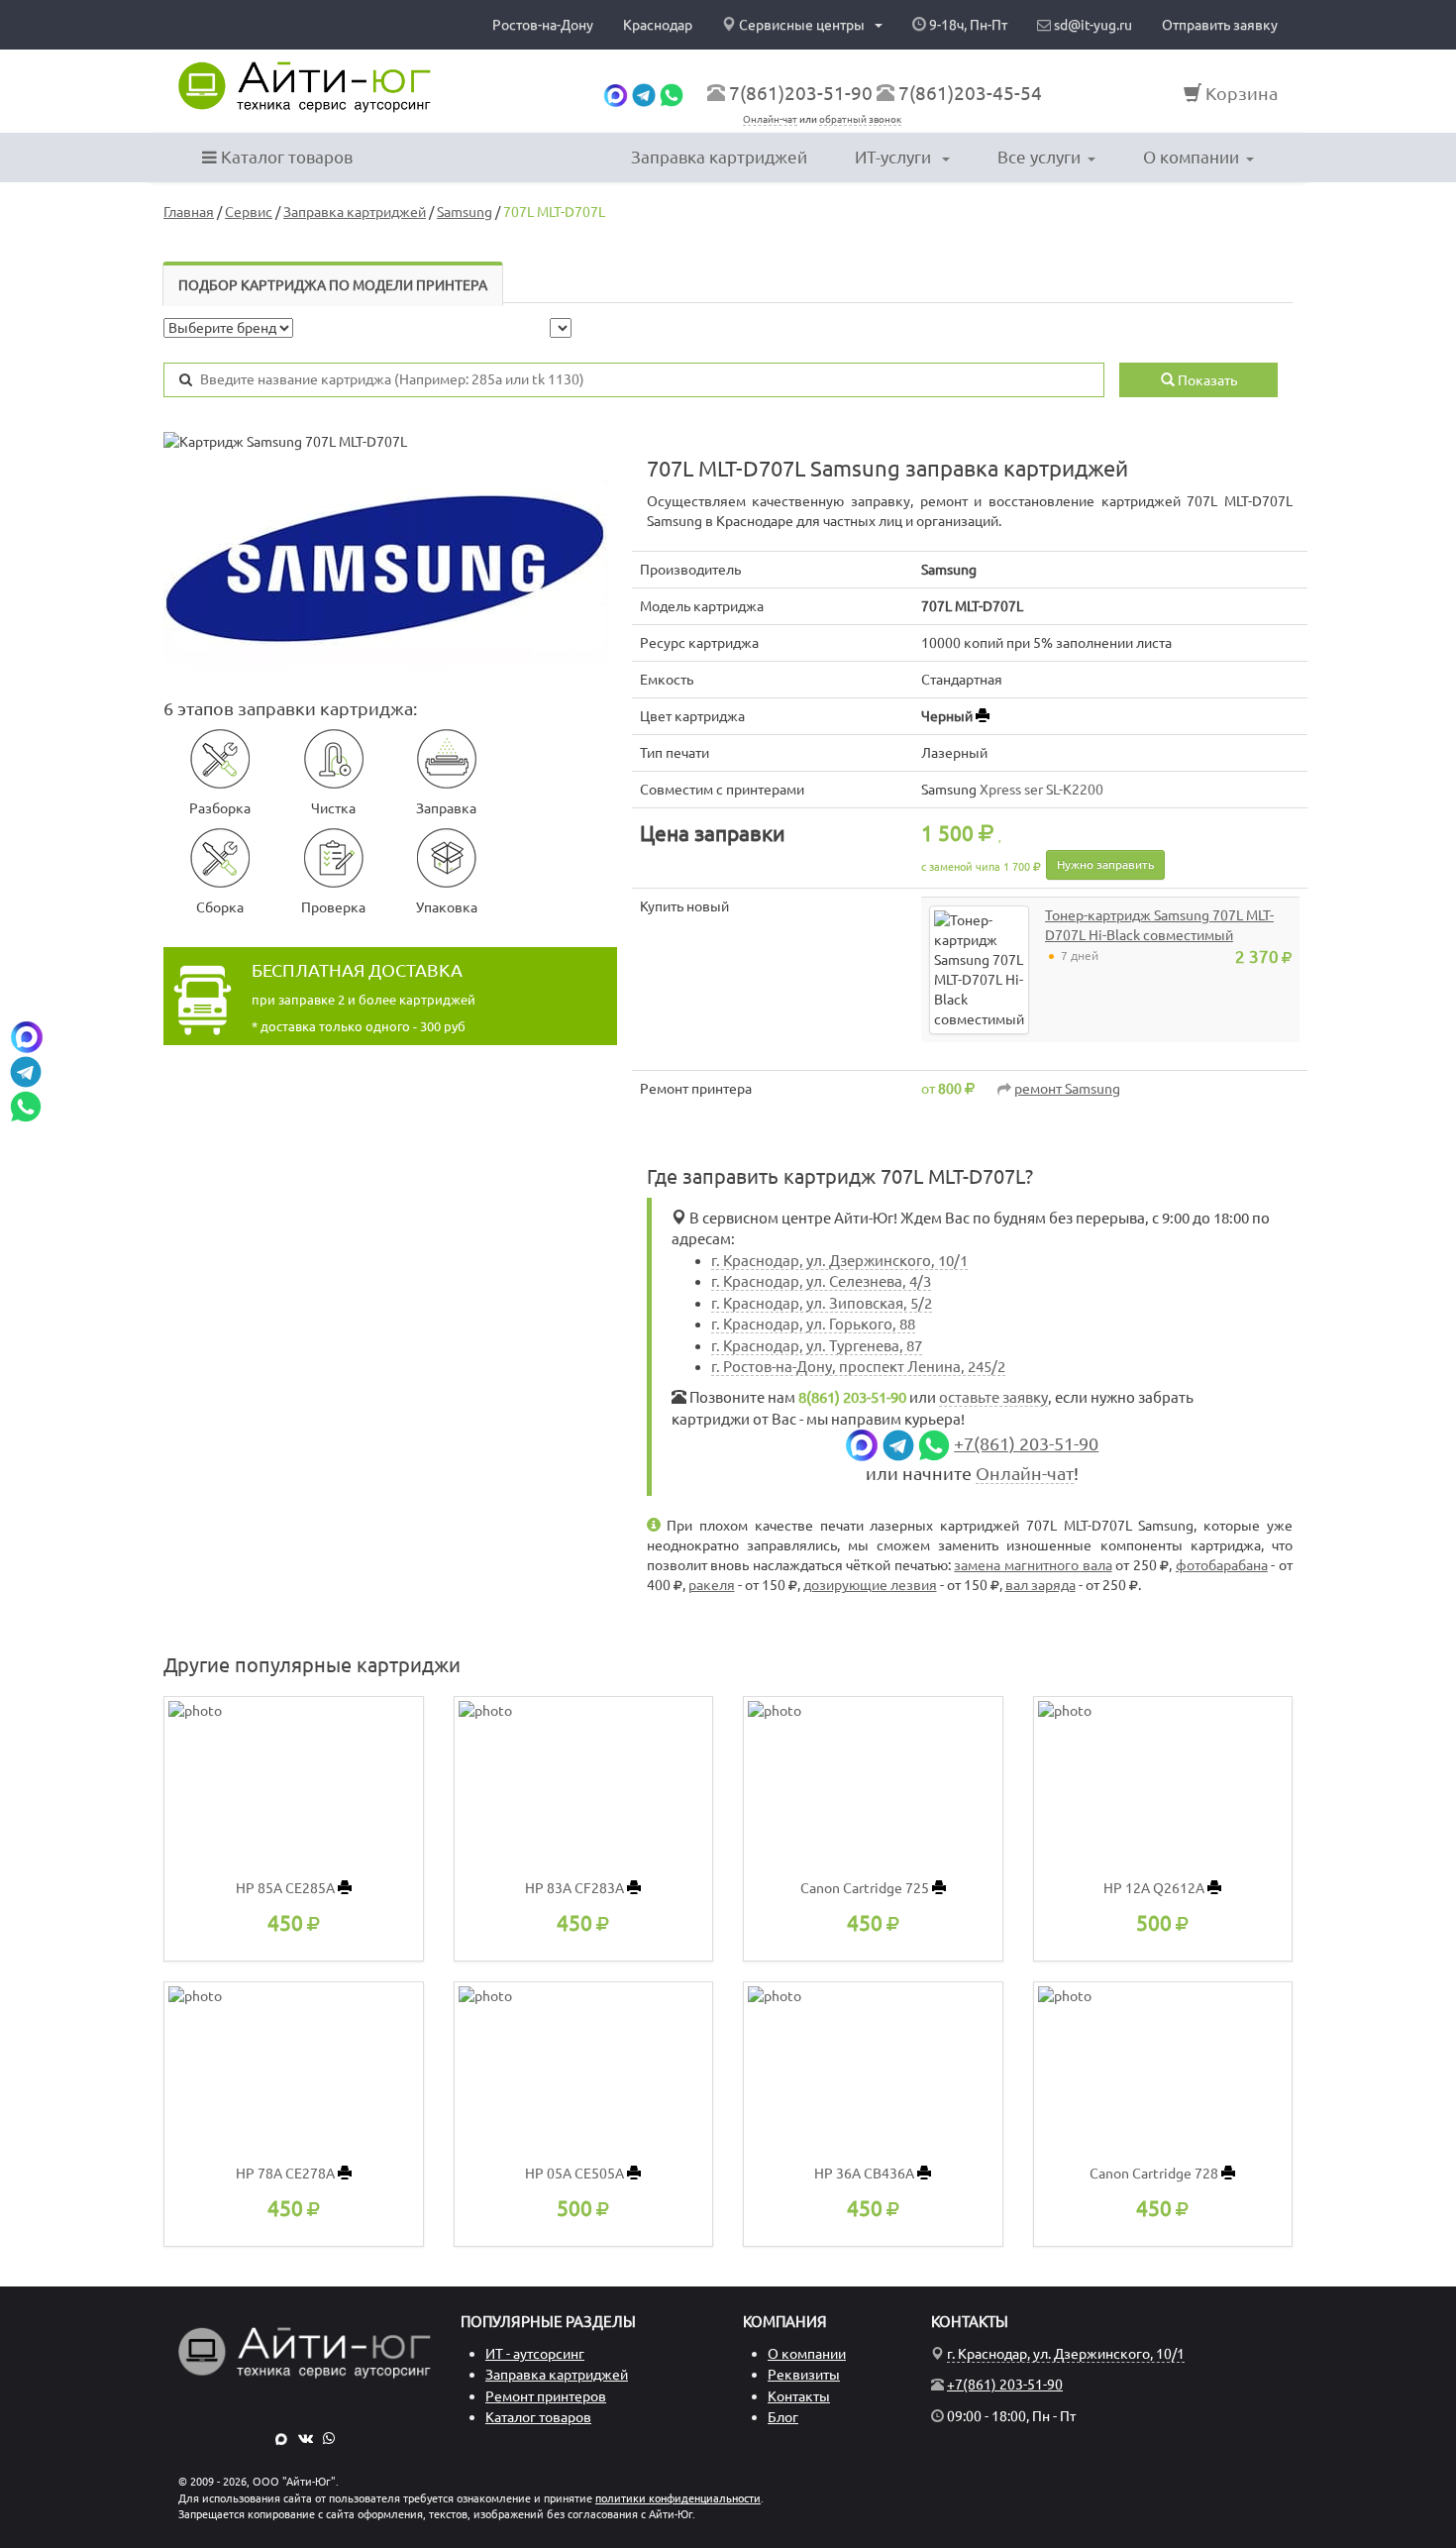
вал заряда (1040, 1585)
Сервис (249, 212)
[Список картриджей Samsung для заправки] (390, 571)
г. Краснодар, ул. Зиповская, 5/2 (822, 1303)
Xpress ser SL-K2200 (1041, 790)
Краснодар (658, 25)
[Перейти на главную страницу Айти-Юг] (305, 87)
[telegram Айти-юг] (644, 93)
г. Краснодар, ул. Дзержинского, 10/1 (839, 1261)
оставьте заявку (993, 1397)
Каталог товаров (285, 157)
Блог (783, 2417)
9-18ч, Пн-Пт (967, 25)
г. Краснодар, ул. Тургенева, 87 (817, 1346)
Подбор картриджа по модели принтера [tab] (333, 285)
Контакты (799, 2396)
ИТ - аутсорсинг (535, 2354)
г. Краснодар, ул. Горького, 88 (813, 1324)
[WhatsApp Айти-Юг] (329, 2438)
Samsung (465, 212)
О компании (1191, 157)
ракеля (712, 1585)
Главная (189, 212)
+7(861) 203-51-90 (1026, 1444)
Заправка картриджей (719, 157)
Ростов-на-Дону (543, 25)
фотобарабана (1222, 1565)
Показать (1206, 380)
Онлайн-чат (770, 119)
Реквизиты (804, 2375)
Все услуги (1039, 157)
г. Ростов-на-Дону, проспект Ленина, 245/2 (858, 1367)
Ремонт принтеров (546, 2396)
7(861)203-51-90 (801, 93)
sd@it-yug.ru (1092, 25)
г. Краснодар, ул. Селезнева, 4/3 (821, 1281)
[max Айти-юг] (616, 93)
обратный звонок (860, 119)
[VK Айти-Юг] (306, 2438)
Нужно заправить (1105, 864)
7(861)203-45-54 (970, 93)
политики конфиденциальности (678, 2498)
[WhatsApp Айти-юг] (672, 93)
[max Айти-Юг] (281, 2438)
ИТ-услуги (895, 157)
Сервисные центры (802, 25)
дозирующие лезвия (870, 1585)
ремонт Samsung (1067, 1089)
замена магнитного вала (1033, 1565)
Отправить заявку (1220, 25)
